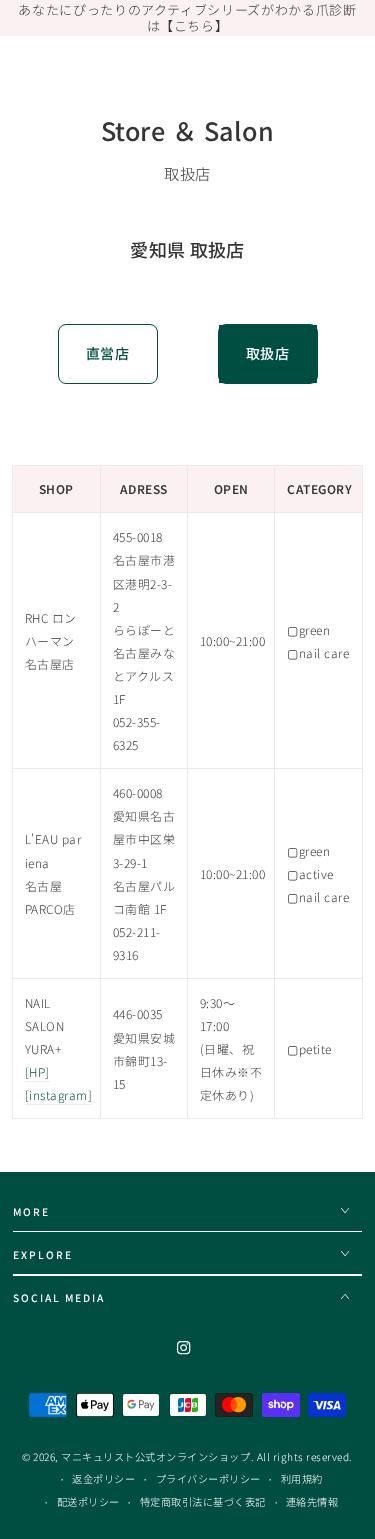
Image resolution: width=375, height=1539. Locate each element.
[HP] (37, 1071)
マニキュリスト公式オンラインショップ (155, 1456)
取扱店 (268, 353)
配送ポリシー (88, 1501)
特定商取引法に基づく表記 (203, 1501)
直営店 (108, 353)
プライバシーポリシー (208, 1478)
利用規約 (302, 1478)
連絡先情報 (312, 1501)
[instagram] (59, 1094)
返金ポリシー (103, 1478)
